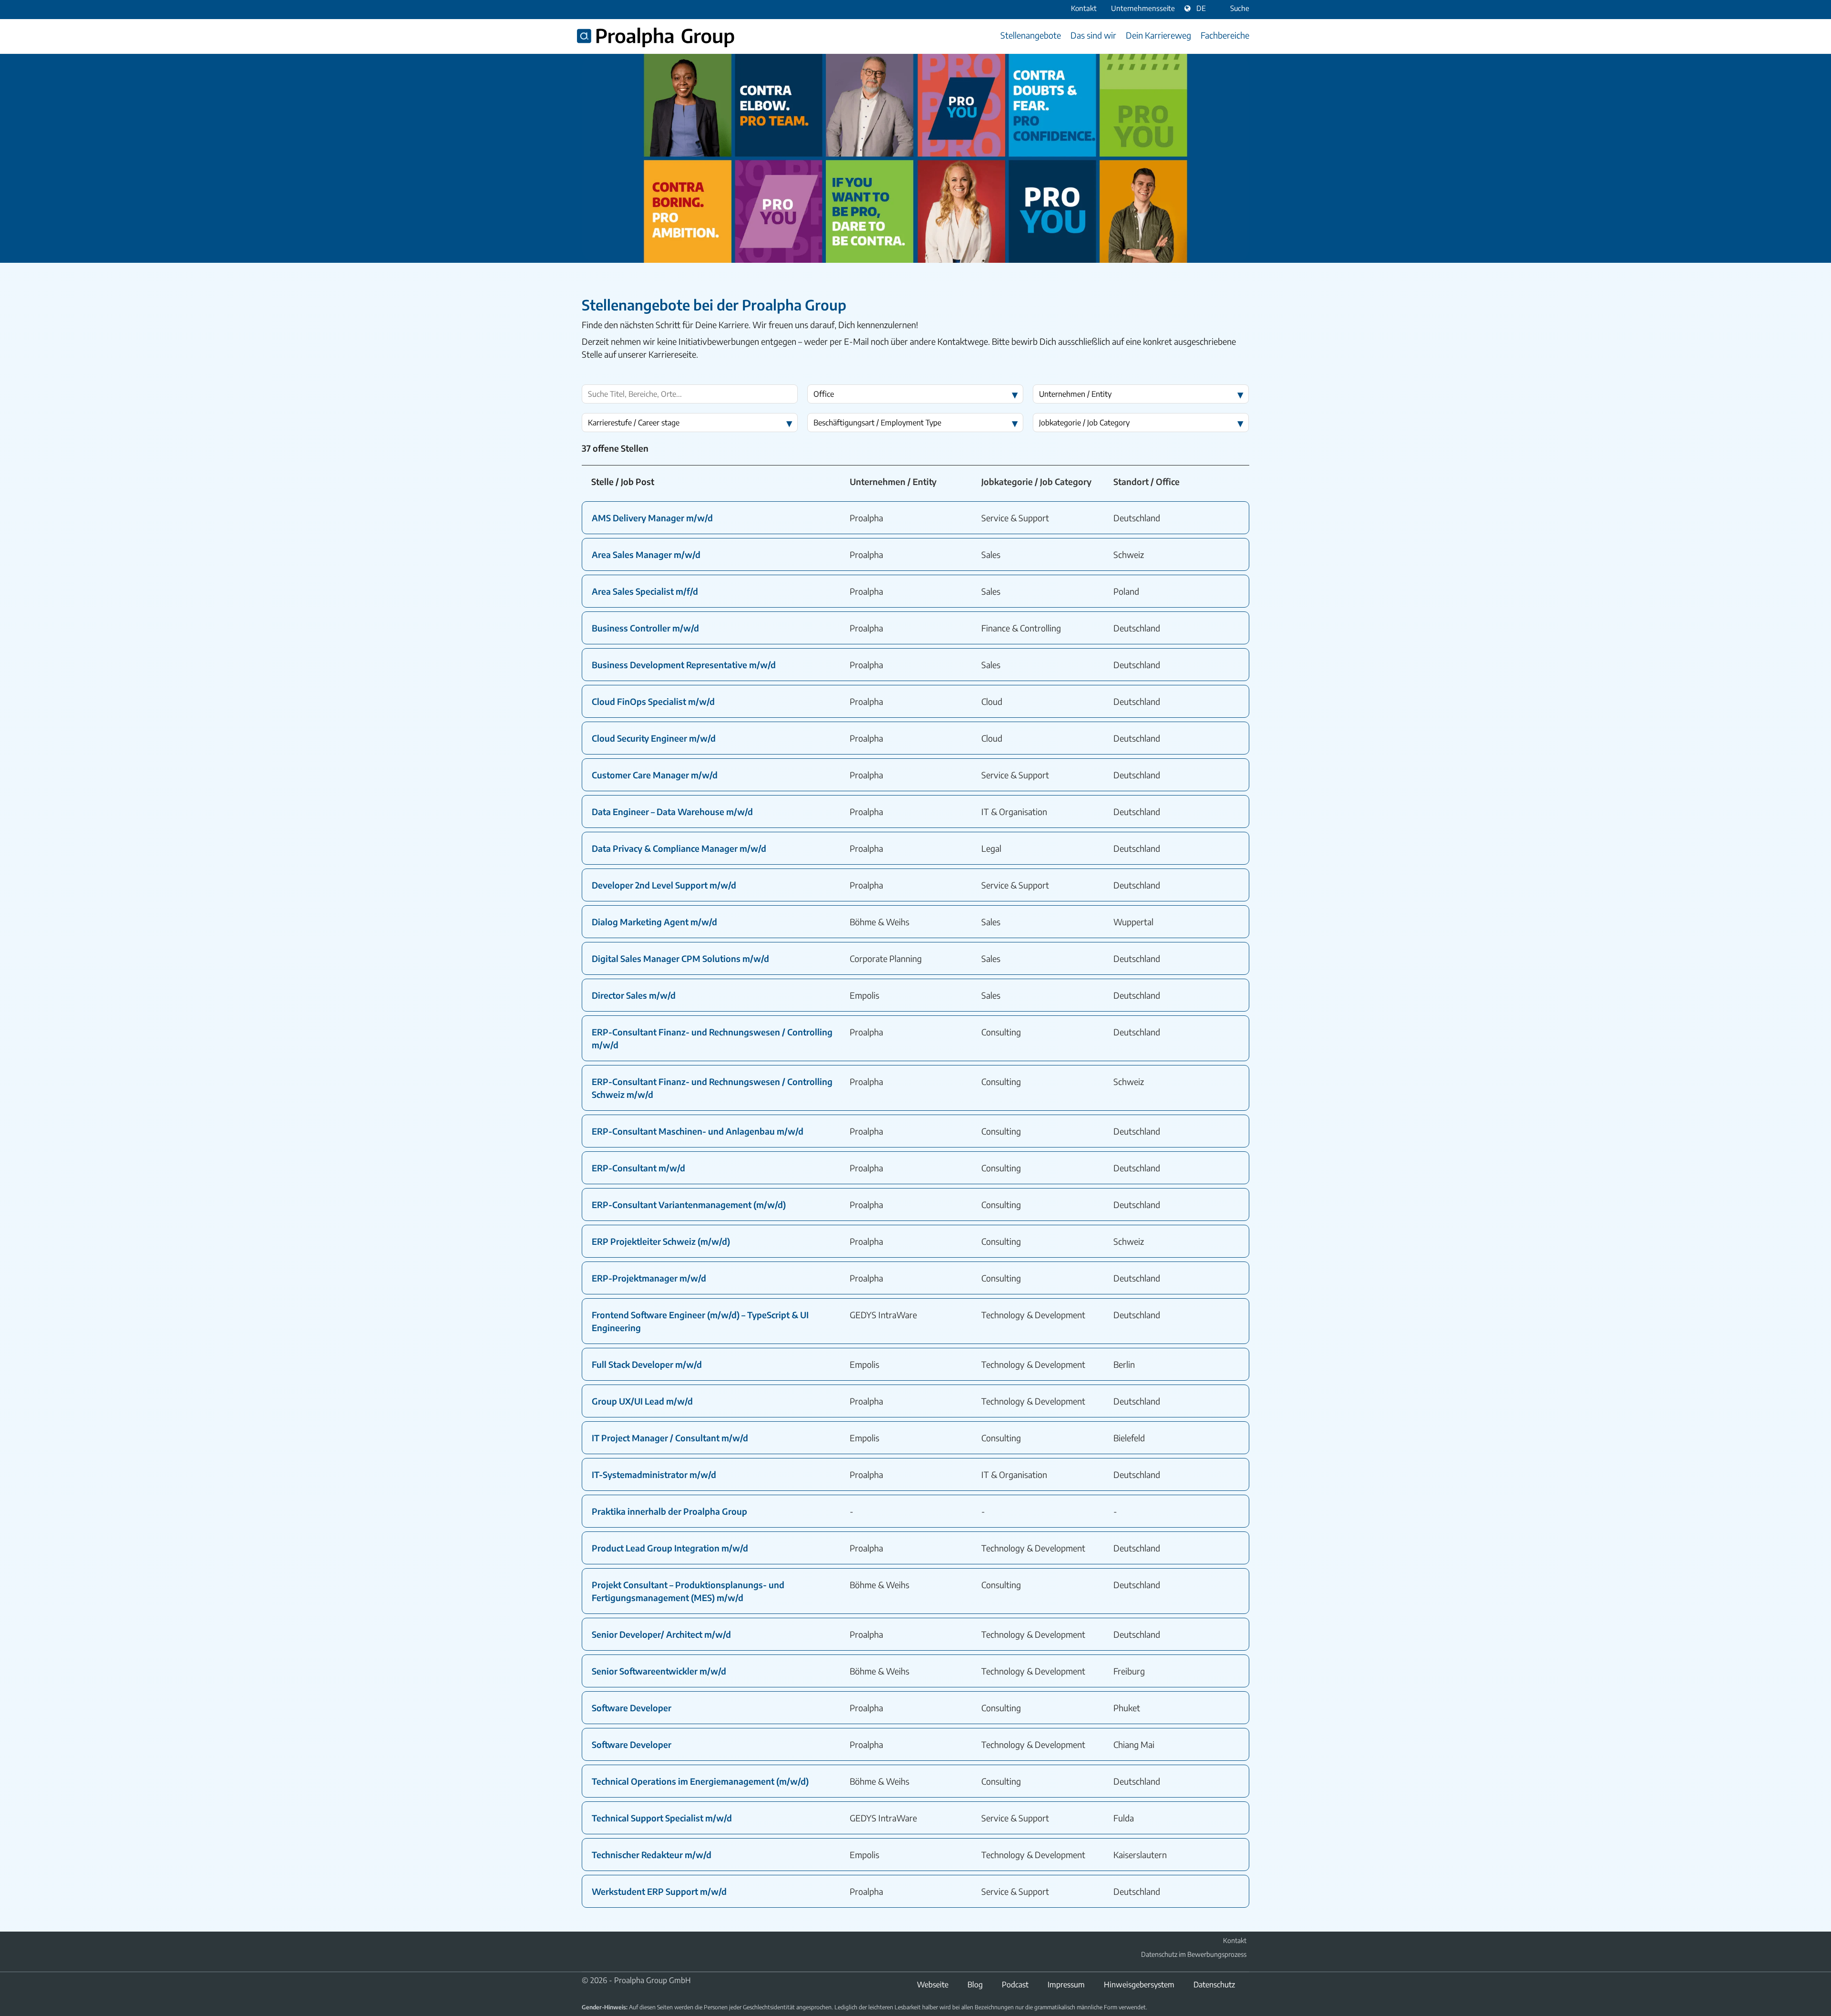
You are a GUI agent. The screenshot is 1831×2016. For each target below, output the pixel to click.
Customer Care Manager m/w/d (655, 775)
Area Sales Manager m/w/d (646, 554)
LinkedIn (587, 1954)
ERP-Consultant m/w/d (638, 1168)
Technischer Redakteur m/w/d (652, 1855)
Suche (1240, 8)
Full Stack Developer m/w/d (647, 1364)
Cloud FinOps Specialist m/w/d (653, 701)
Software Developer (632, 1708)
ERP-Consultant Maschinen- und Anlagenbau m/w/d (698, 1131)
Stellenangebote (1031, 35)
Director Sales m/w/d (634, 995)
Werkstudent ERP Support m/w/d (659, 1891)
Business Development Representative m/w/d (684, 665)
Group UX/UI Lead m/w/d (642, 1401)
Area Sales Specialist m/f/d (645, 591)
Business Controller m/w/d (645, 628)
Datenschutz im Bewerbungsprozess (1194, 1954)
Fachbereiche (1225, 35)
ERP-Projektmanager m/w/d (649, 1278)
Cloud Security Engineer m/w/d (654, 738)
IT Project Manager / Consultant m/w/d (670, 1438)
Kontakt (1235, 1940)
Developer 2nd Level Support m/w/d (664, 885)
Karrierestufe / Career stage (634, 423)
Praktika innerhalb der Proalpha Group (669, 1511)
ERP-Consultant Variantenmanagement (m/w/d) (689, 1204)
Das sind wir (1093, 35)
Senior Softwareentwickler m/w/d (659, 1671)
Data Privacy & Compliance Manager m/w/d (679, 848)
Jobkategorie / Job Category (1084, 423)
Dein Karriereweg (1158, 35)
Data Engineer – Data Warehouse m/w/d (672, 812)
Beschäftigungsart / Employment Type (877, 423)
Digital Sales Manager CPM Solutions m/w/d (680, 958)
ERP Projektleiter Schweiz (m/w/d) (661, 1241)
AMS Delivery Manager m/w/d (652, 518)
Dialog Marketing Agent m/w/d (654, 922)
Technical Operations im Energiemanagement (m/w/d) (700, 1781)
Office (824, 394)
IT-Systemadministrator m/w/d (654, 1474)
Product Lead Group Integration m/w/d (670, 1548)
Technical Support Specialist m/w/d (662, 1818)
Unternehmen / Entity (1075, 394)
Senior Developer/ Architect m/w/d (661, 1634)
